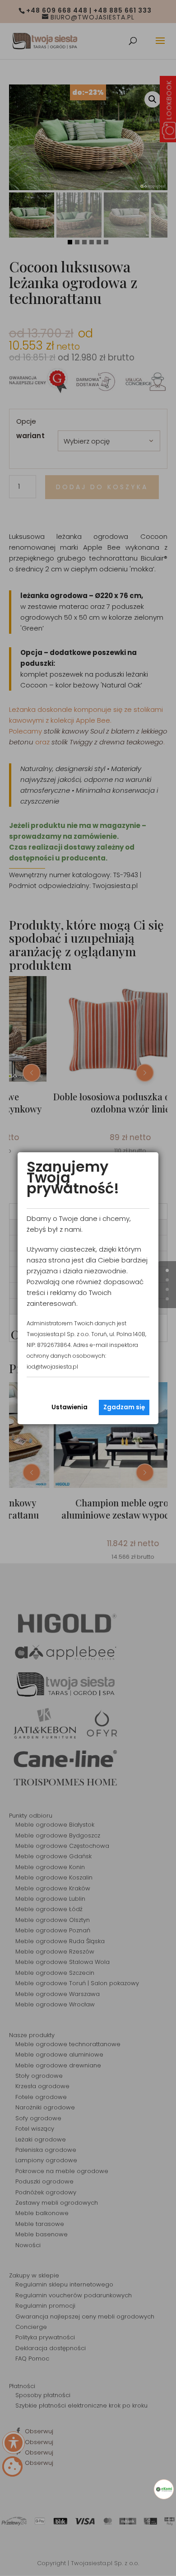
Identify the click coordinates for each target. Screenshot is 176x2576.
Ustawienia (69, 1407)
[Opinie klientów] (164, 2489)
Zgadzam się (124, 1407)
